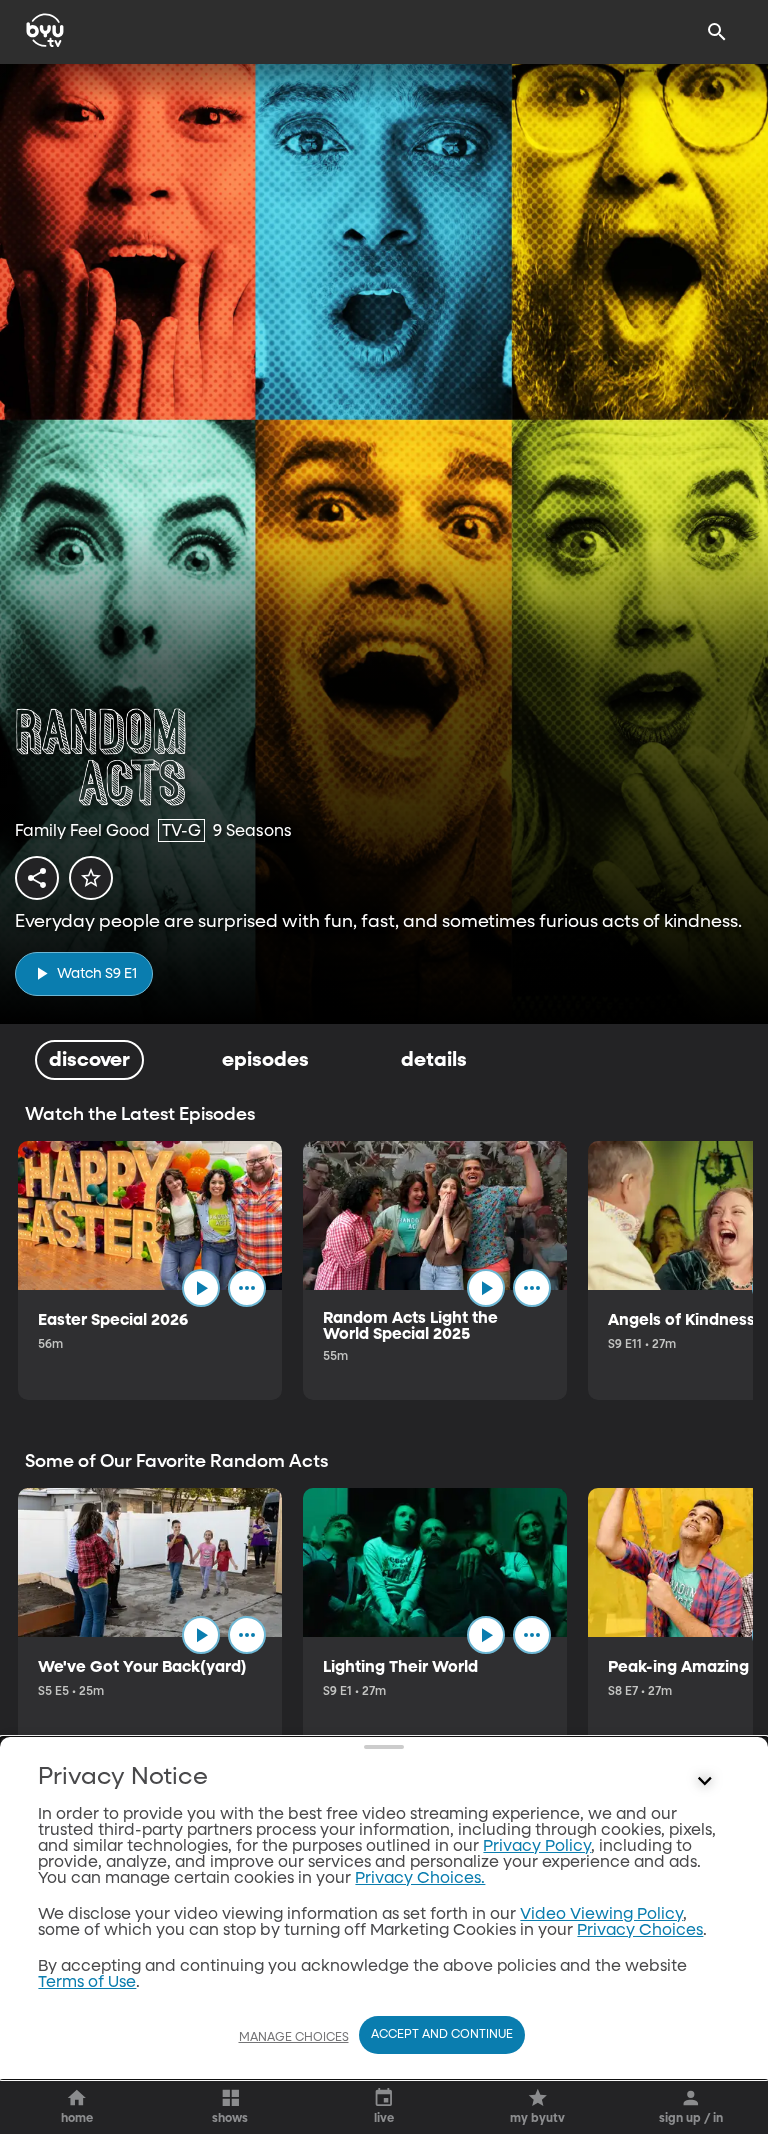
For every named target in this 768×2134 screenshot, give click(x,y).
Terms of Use (87, 1983)
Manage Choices (294, 2038)
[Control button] (705, 1782)
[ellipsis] (247, 1288)
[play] (201, 1288)
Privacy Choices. (420, 1879)
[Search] (717, 32)
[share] (37, 878)
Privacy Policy (537, 1847)
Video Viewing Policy (601, 1915)
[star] (91, 878)
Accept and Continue (442, 2035)
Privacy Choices (640, 1931)
